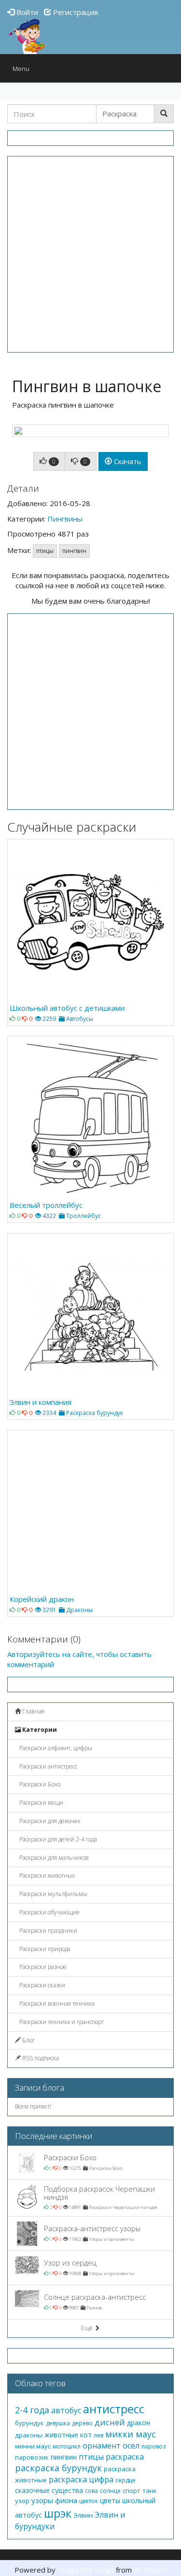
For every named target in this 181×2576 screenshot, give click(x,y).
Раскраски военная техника (56, 2003)
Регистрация (75, 12)
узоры (42, 2500)
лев (98, 2435)
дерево (82, 2423)
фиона (66, 2500)
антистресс (114, 2409)
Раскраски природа (44, 1949)
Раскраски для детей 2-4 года (57, 1839)
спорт (132, 2491)
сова (91, 2491)
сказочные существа (49, 2490)
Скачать (127, 461)
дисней (110, 2422)
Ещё (88, 2328)
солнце (110, 2491)
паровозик (32, 2457)
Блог (28, 2040)
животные (61, 2435)
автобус (66, 2410)
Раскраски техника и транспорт (61, 2022)
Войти (26, 12)
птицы (45, 551)
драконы (29, 2435)
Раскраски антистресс (48, 1766)
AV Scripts (150, 2570)
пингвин (74, 551)
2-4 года (32, 2410)
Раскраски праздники (48, 1931)
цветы (110, 2500)
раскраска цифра (81, 2479)
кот (86, 2435)
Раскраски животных (46, 1875)
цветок (89, 2501)
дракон (139, 2423)
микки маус (131, 2434)
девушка (58, 2423)
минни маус (33, 2446)
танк (150, 2491)
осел (131, 2446)
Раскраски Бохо (39, 1784)
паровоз (153, 2446)
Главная (33, 1711)
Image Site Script (86, 2570)
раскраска (125, 2457)
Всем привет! (33, 2106)
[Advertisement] (90, 254)
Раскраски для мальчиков (53, 1858)
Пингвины (65, 519)
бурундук (29, 2423)
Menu (23, 71)
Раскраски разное (42, 1967)
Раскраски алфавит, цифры (55, 1748)
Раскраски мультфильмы (53, 1894)
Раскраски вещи (41, 1803)
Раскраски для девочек (49, 1821)
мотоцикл (67, 2446)
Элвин (83, 2515)
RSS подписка (40, 2058)
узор (22, 2501)
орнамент (102, 2446)
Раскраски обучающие (49, 1912)
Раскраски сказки (42, 1985)
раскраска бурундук (58, 2468)
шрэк (58, 2513)
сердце (125, 2480)
